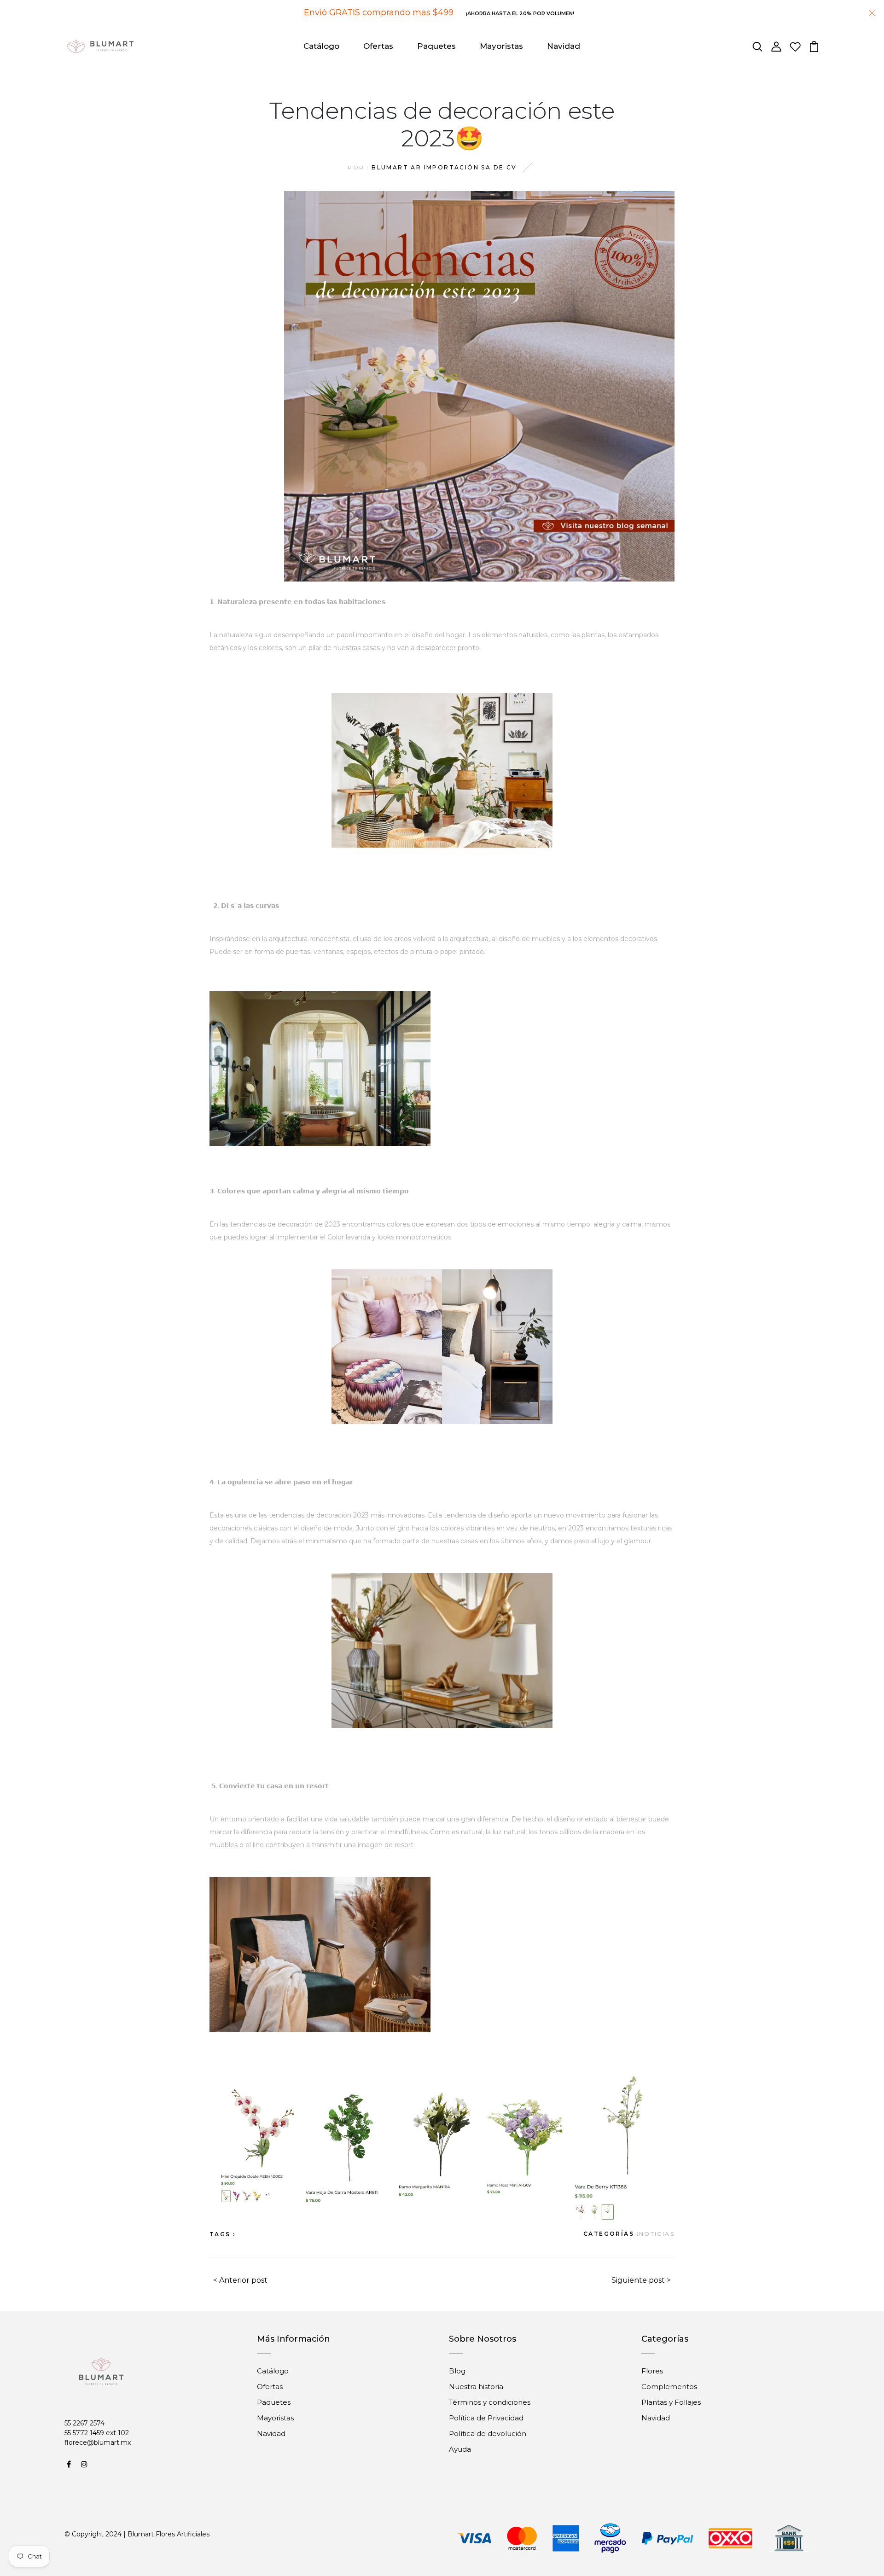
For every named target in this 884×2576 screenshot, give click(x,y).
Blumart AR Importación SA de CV (444, 167)
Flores (652, 2371)
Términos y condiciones (490, 2402)
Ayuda (460, 2449)
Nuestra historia (476, 2387)
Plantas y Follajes (671, 2402)
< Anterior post (240, 2280)
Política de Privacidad (486, 2418)
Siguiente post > (641, 2280)
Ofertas (378, 46)
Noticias (657, 2234)
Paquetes (436, 46)
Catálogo (321, 46)
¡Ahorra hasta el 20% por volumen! (520, 13)
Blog (457, 2371)
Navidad (564, 46)
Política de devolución (488, 2434)
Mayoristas (501, 46)
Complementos (669, 2387)
